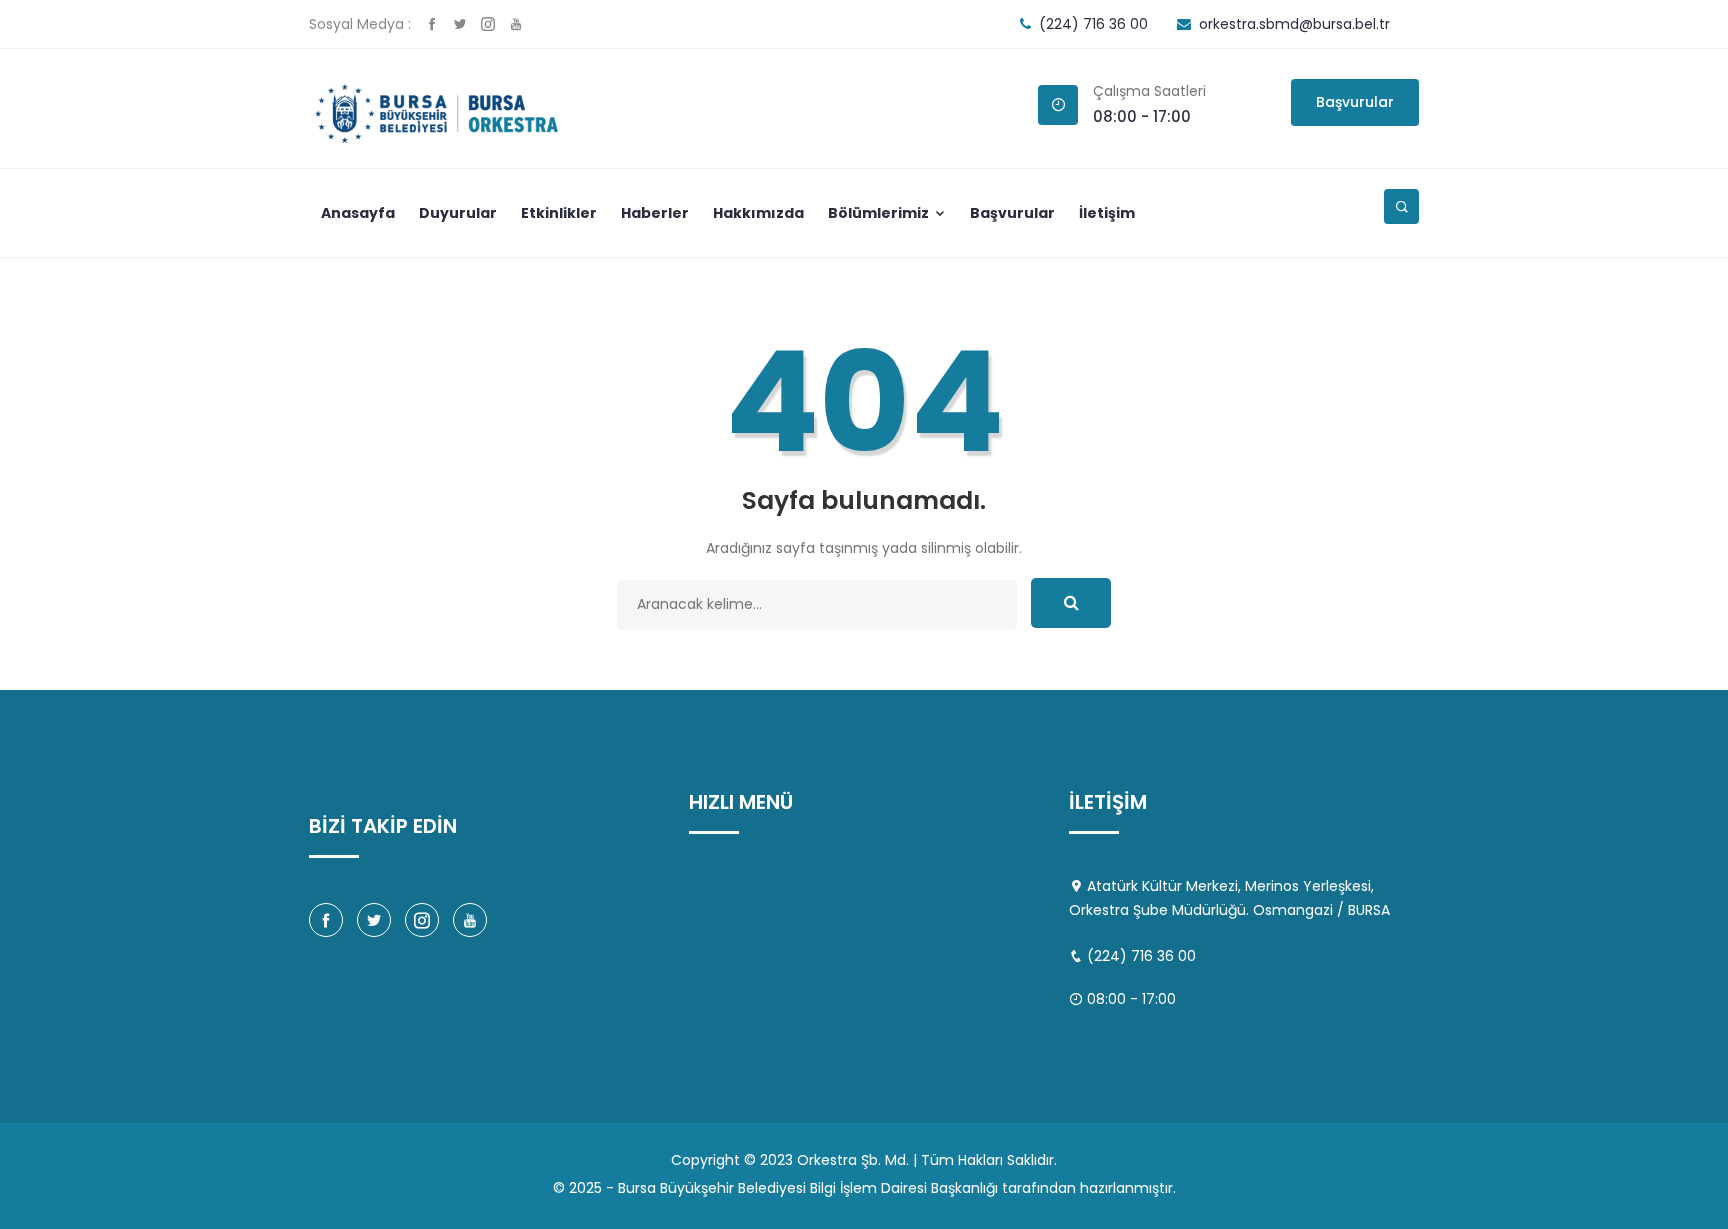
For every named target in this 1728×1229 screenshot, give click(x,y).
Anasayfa (358, 213)
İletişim (1107, 213)
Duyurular (458, 213)
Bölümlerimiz (880, 213)
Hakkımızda (758, 213)
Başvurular (1355, 102)
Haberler (655, 213)
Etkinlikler (559, 213)
